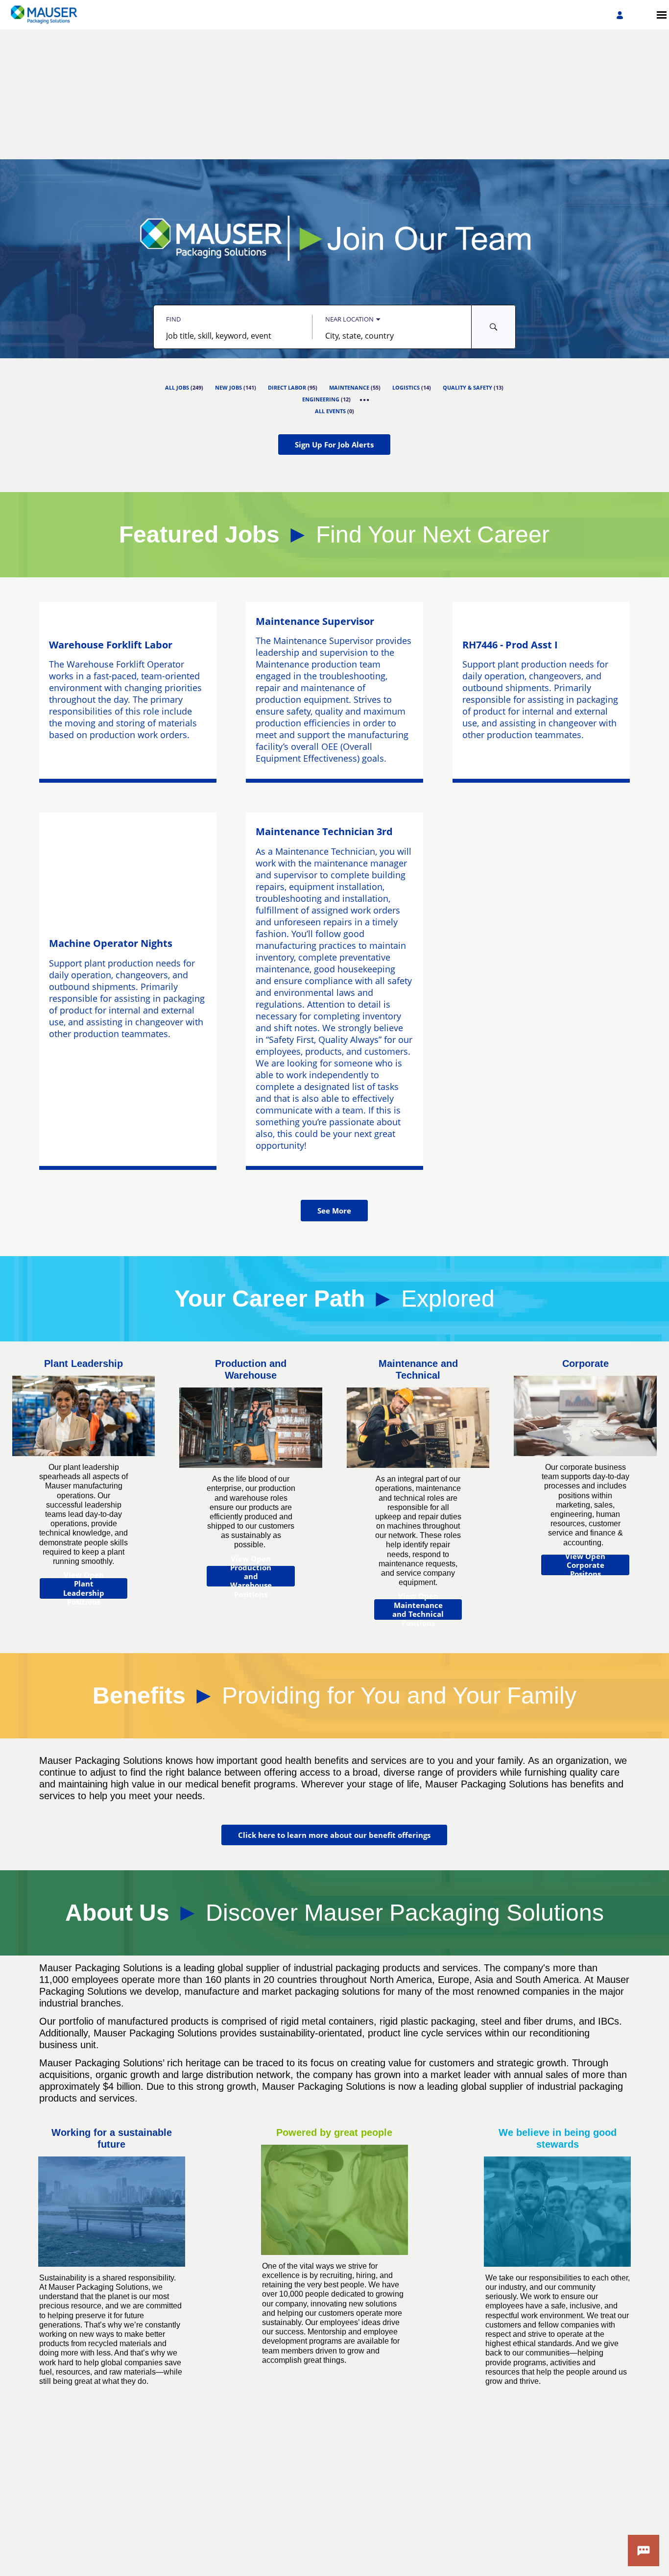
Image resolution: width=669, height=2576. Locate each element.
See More (334, 1211)
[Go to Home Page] (40, 15)
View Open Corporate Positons (585, 1565)
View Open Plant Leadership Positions (84, 1588)
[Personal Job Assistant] (644, 2551)
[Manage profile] (621, 15)
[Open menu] (662, 15)
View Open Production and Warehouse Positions (251, 1576)
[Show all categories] (365, 400)
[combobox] (233, 336)
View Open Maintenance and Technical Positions (418, 1610)
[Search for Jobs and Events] (494, 327)
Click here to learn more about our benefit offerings (334, 1835)
